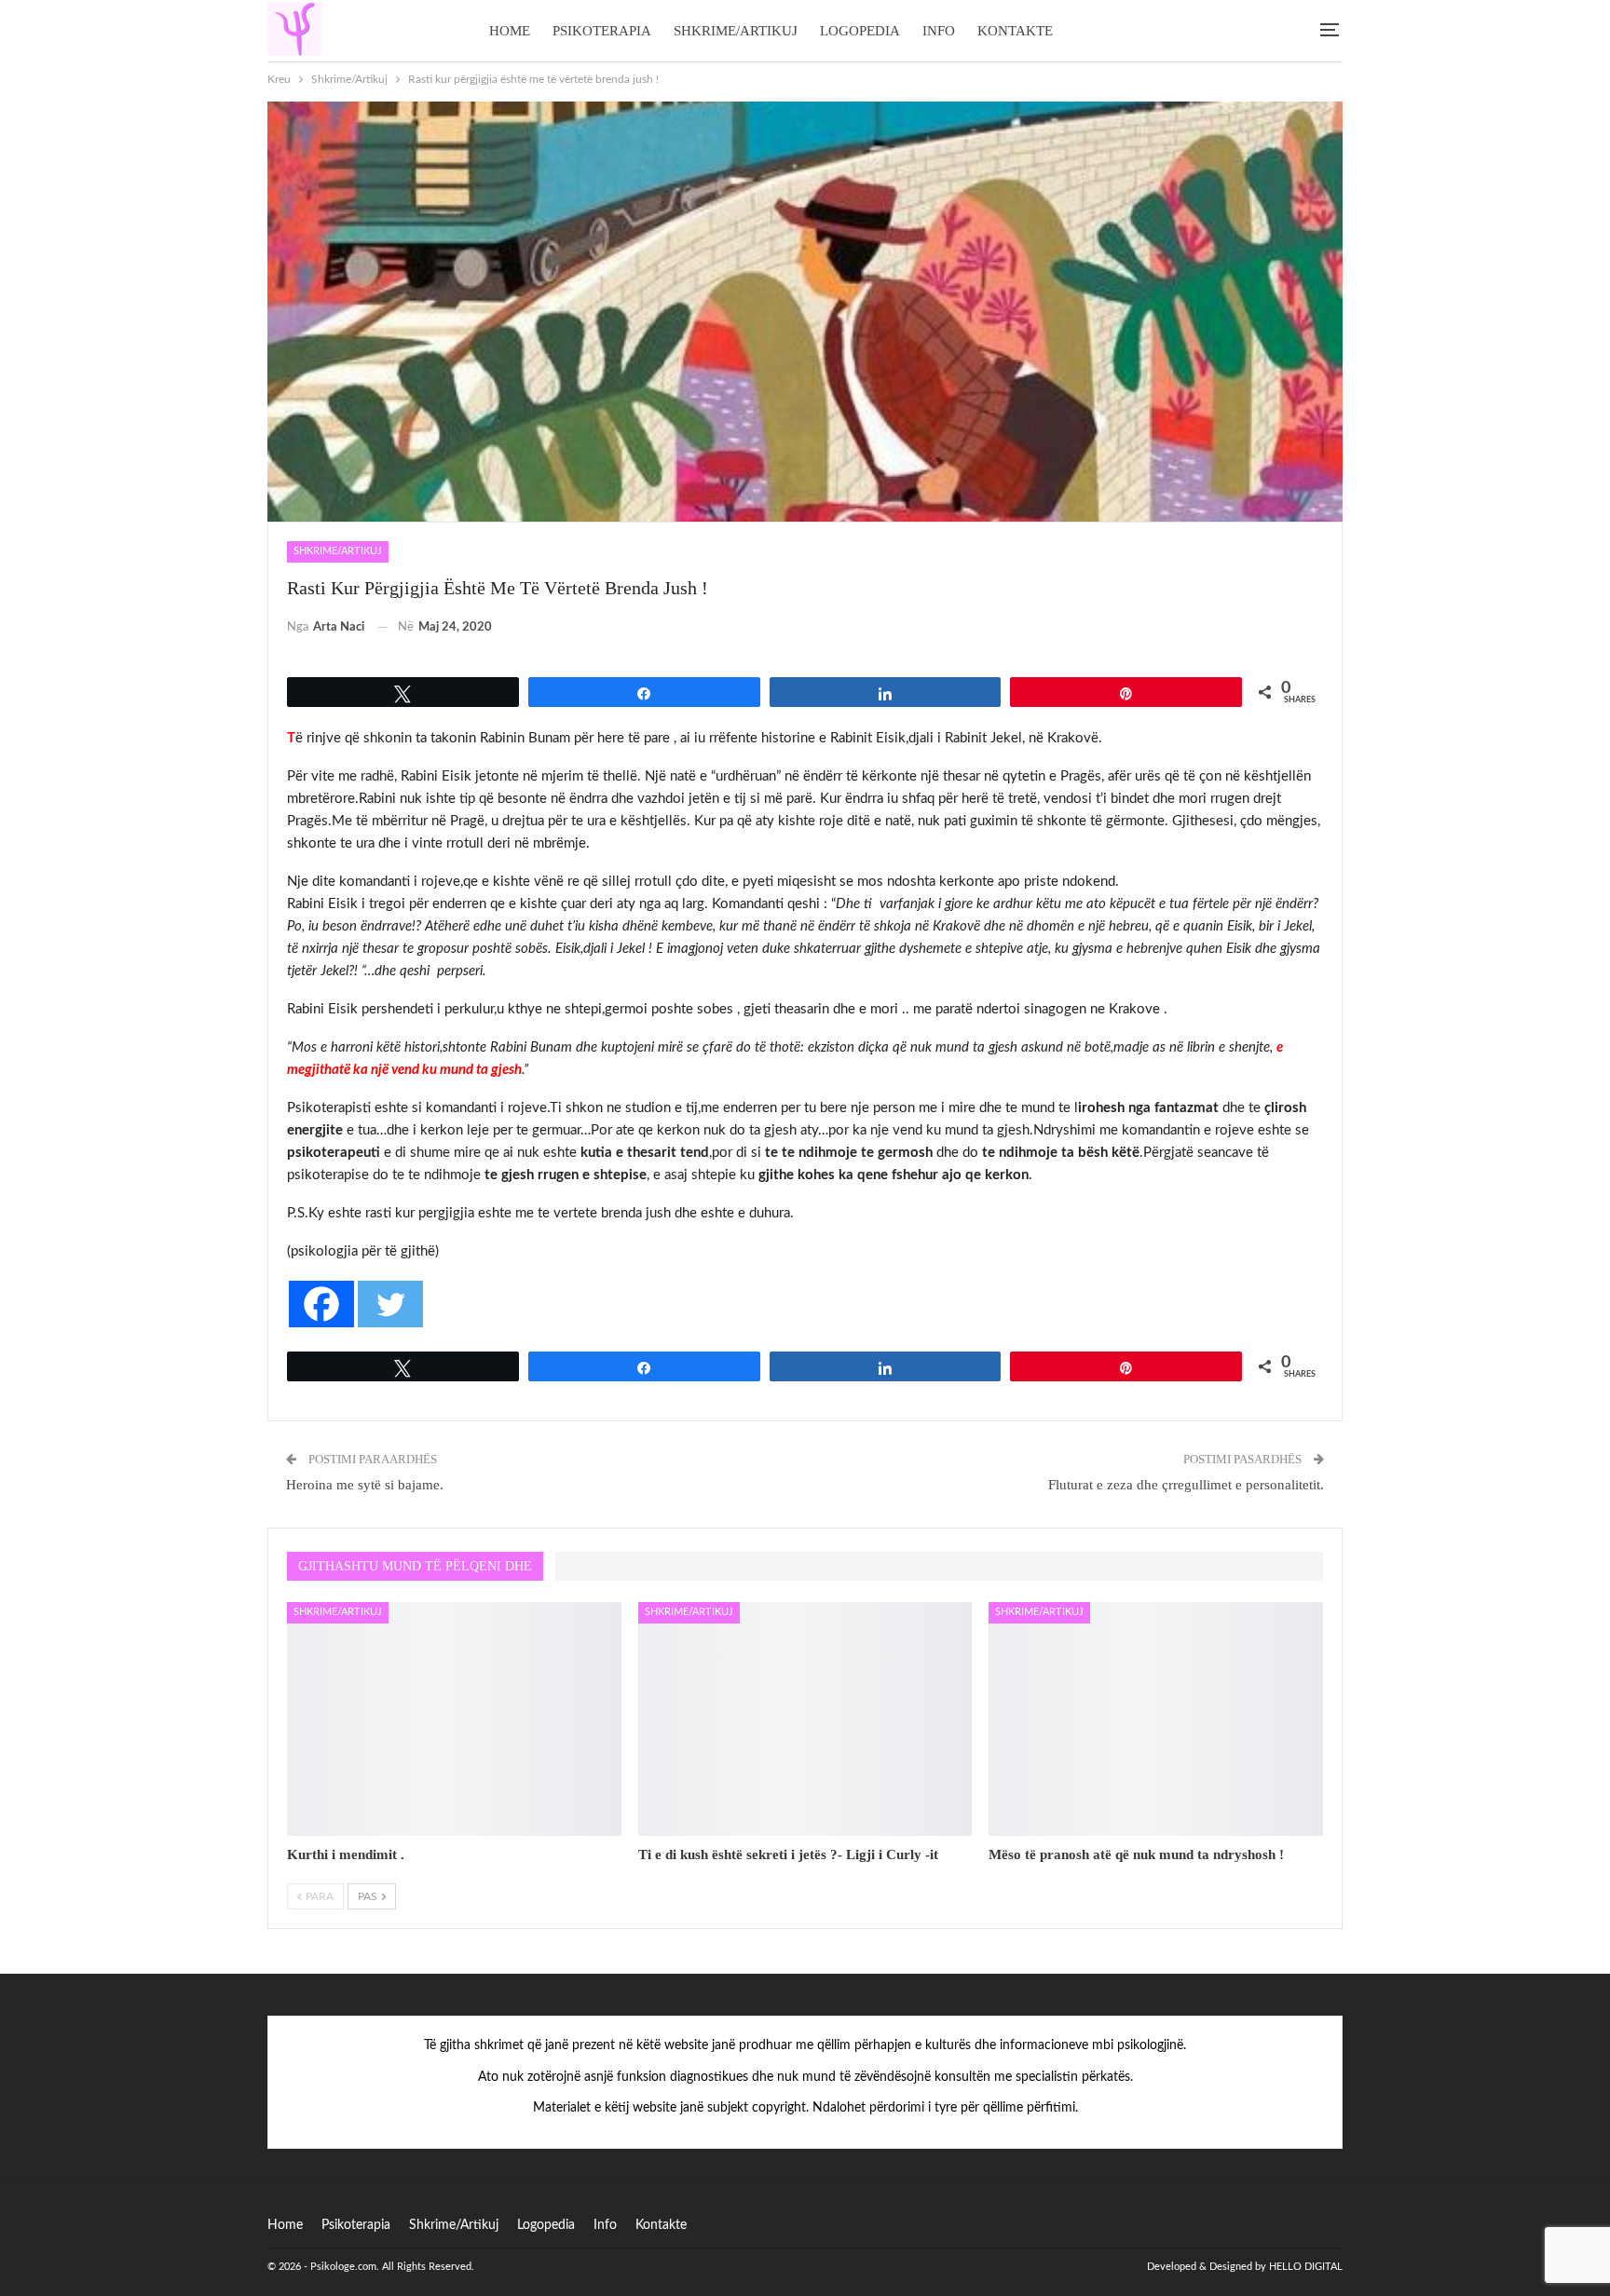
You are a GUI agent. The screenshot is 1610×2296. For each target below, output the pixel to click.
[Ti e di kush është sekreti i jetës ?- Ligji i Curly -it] (805, 1719)
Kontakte (1015, 31)
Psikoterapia (602, 31)
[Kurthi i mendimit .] (454, 1719)
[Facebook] (321, 1304)
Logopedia (860, 31)
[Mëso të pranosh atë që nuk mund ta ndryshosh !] (1156, 1719)
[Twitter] (390, 1304)
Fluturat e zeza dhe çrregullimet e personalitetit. (1186, 1485)
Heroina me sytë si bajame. (365, 1485)
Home (510, 31)
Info (939, 31)
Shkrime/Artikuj (736, 31)
